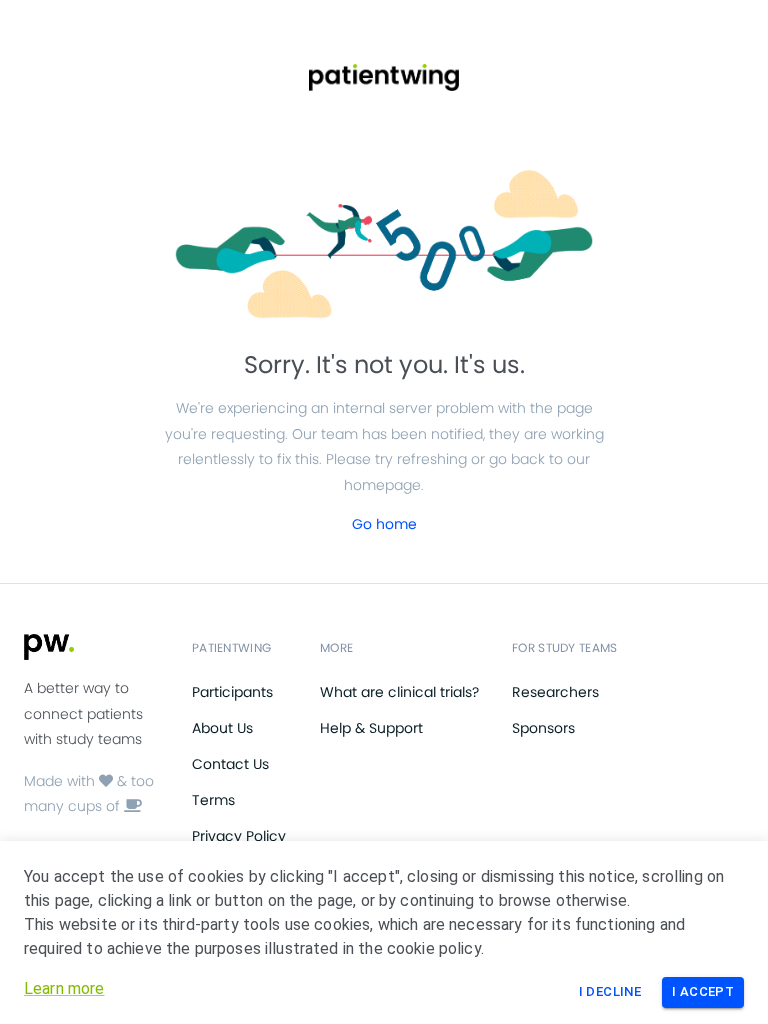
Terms (213, 800)
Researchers (555, 692)
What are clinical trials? (399, 692)
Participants (232, 692)
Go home (384, 524)
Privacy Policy (239, 836)
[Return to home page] (384, 77)
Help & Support (371, 728)
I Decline (610, 991)
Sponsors (543, 728)
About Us (222, 728)
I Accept (703, 991)
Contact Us (230, 764)
